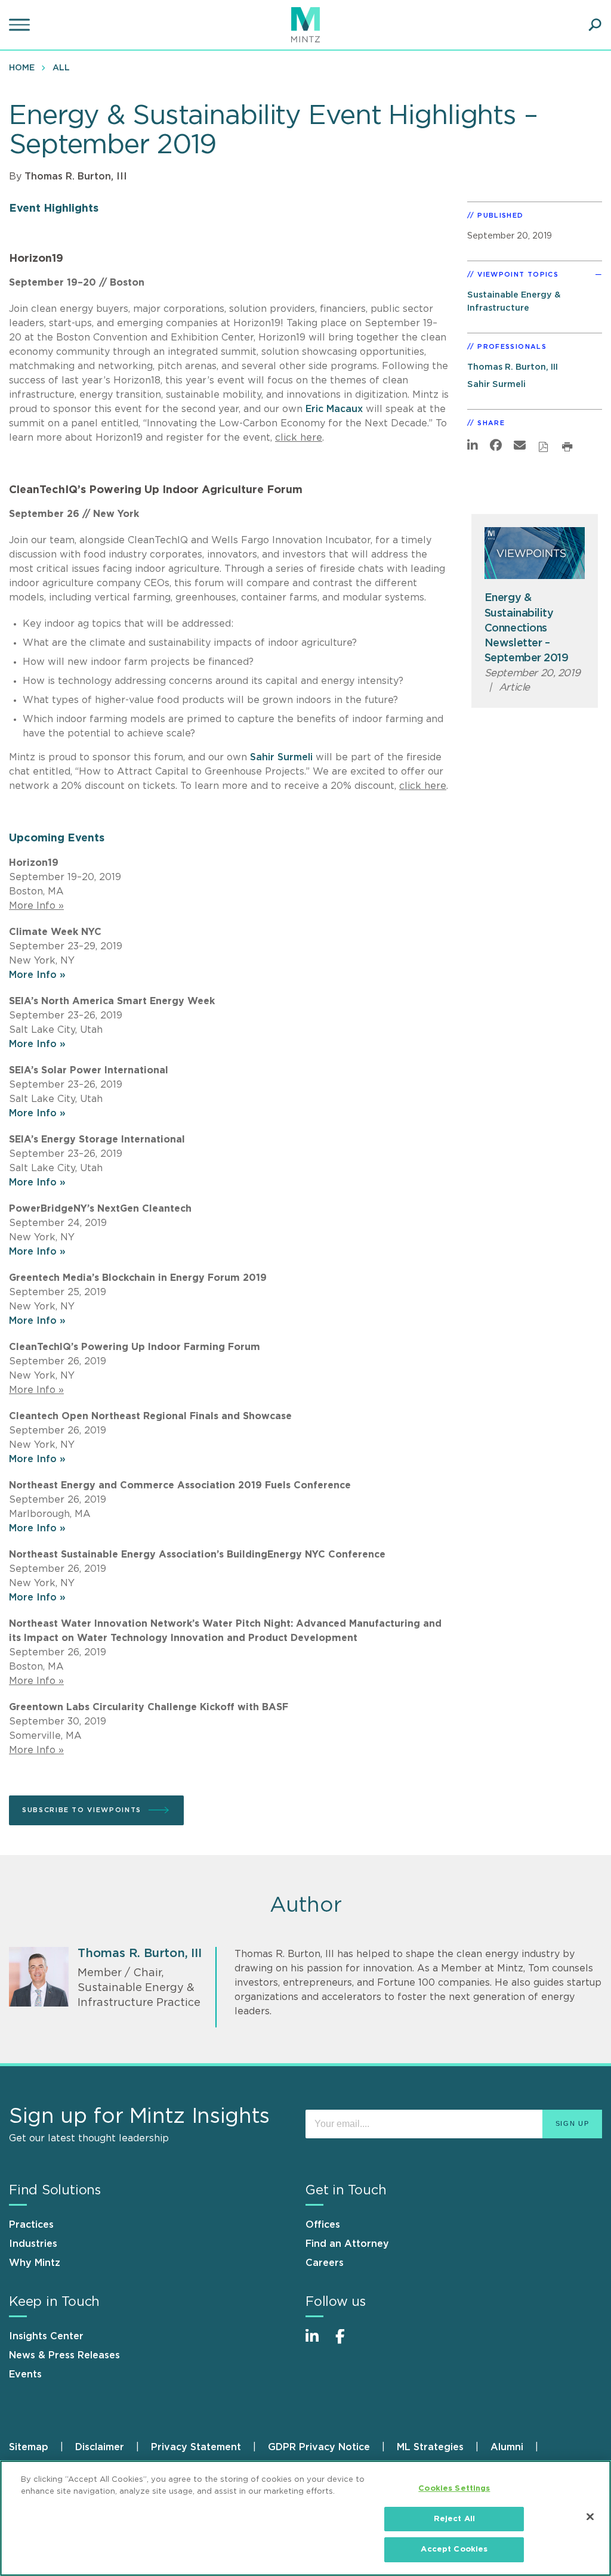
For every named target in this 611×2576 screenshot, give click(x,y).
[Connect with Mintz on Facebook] (347, 2343)
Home (22, 68)
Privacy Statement (196, 2447)
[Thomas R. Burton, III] (39, 1977)
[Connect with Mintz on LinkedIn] (317, 2343)
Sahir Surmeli (281, 757)
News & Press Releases (64, 2355)
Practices (31, 2225)
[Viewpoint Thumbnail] (535, 553)
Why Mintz (35, 2263)
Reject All (454, 2519)
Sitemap (29, 2447)
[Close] (590, 2517)
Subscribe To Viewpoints (82, 1810)
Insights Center (46, 2336)
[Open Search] (595, 25)
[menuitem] (25, 67)
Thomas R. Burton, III (76, 177)
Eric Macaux (334, 409)
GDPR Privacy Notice (319, 2447)
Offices (323, 2225)
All (61, 68)
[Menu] (21, 25)
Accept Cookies (454, 2549)
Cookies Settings (454, 2489)
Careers (325, 2263)
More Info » (37, 975)
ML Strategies (430, 2447)
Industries (33, 2244)
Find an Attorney (347, 2244)
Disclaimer (100, 2447)
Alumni (507, 2447)
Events (25, 2374)
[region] (305, 2518)
